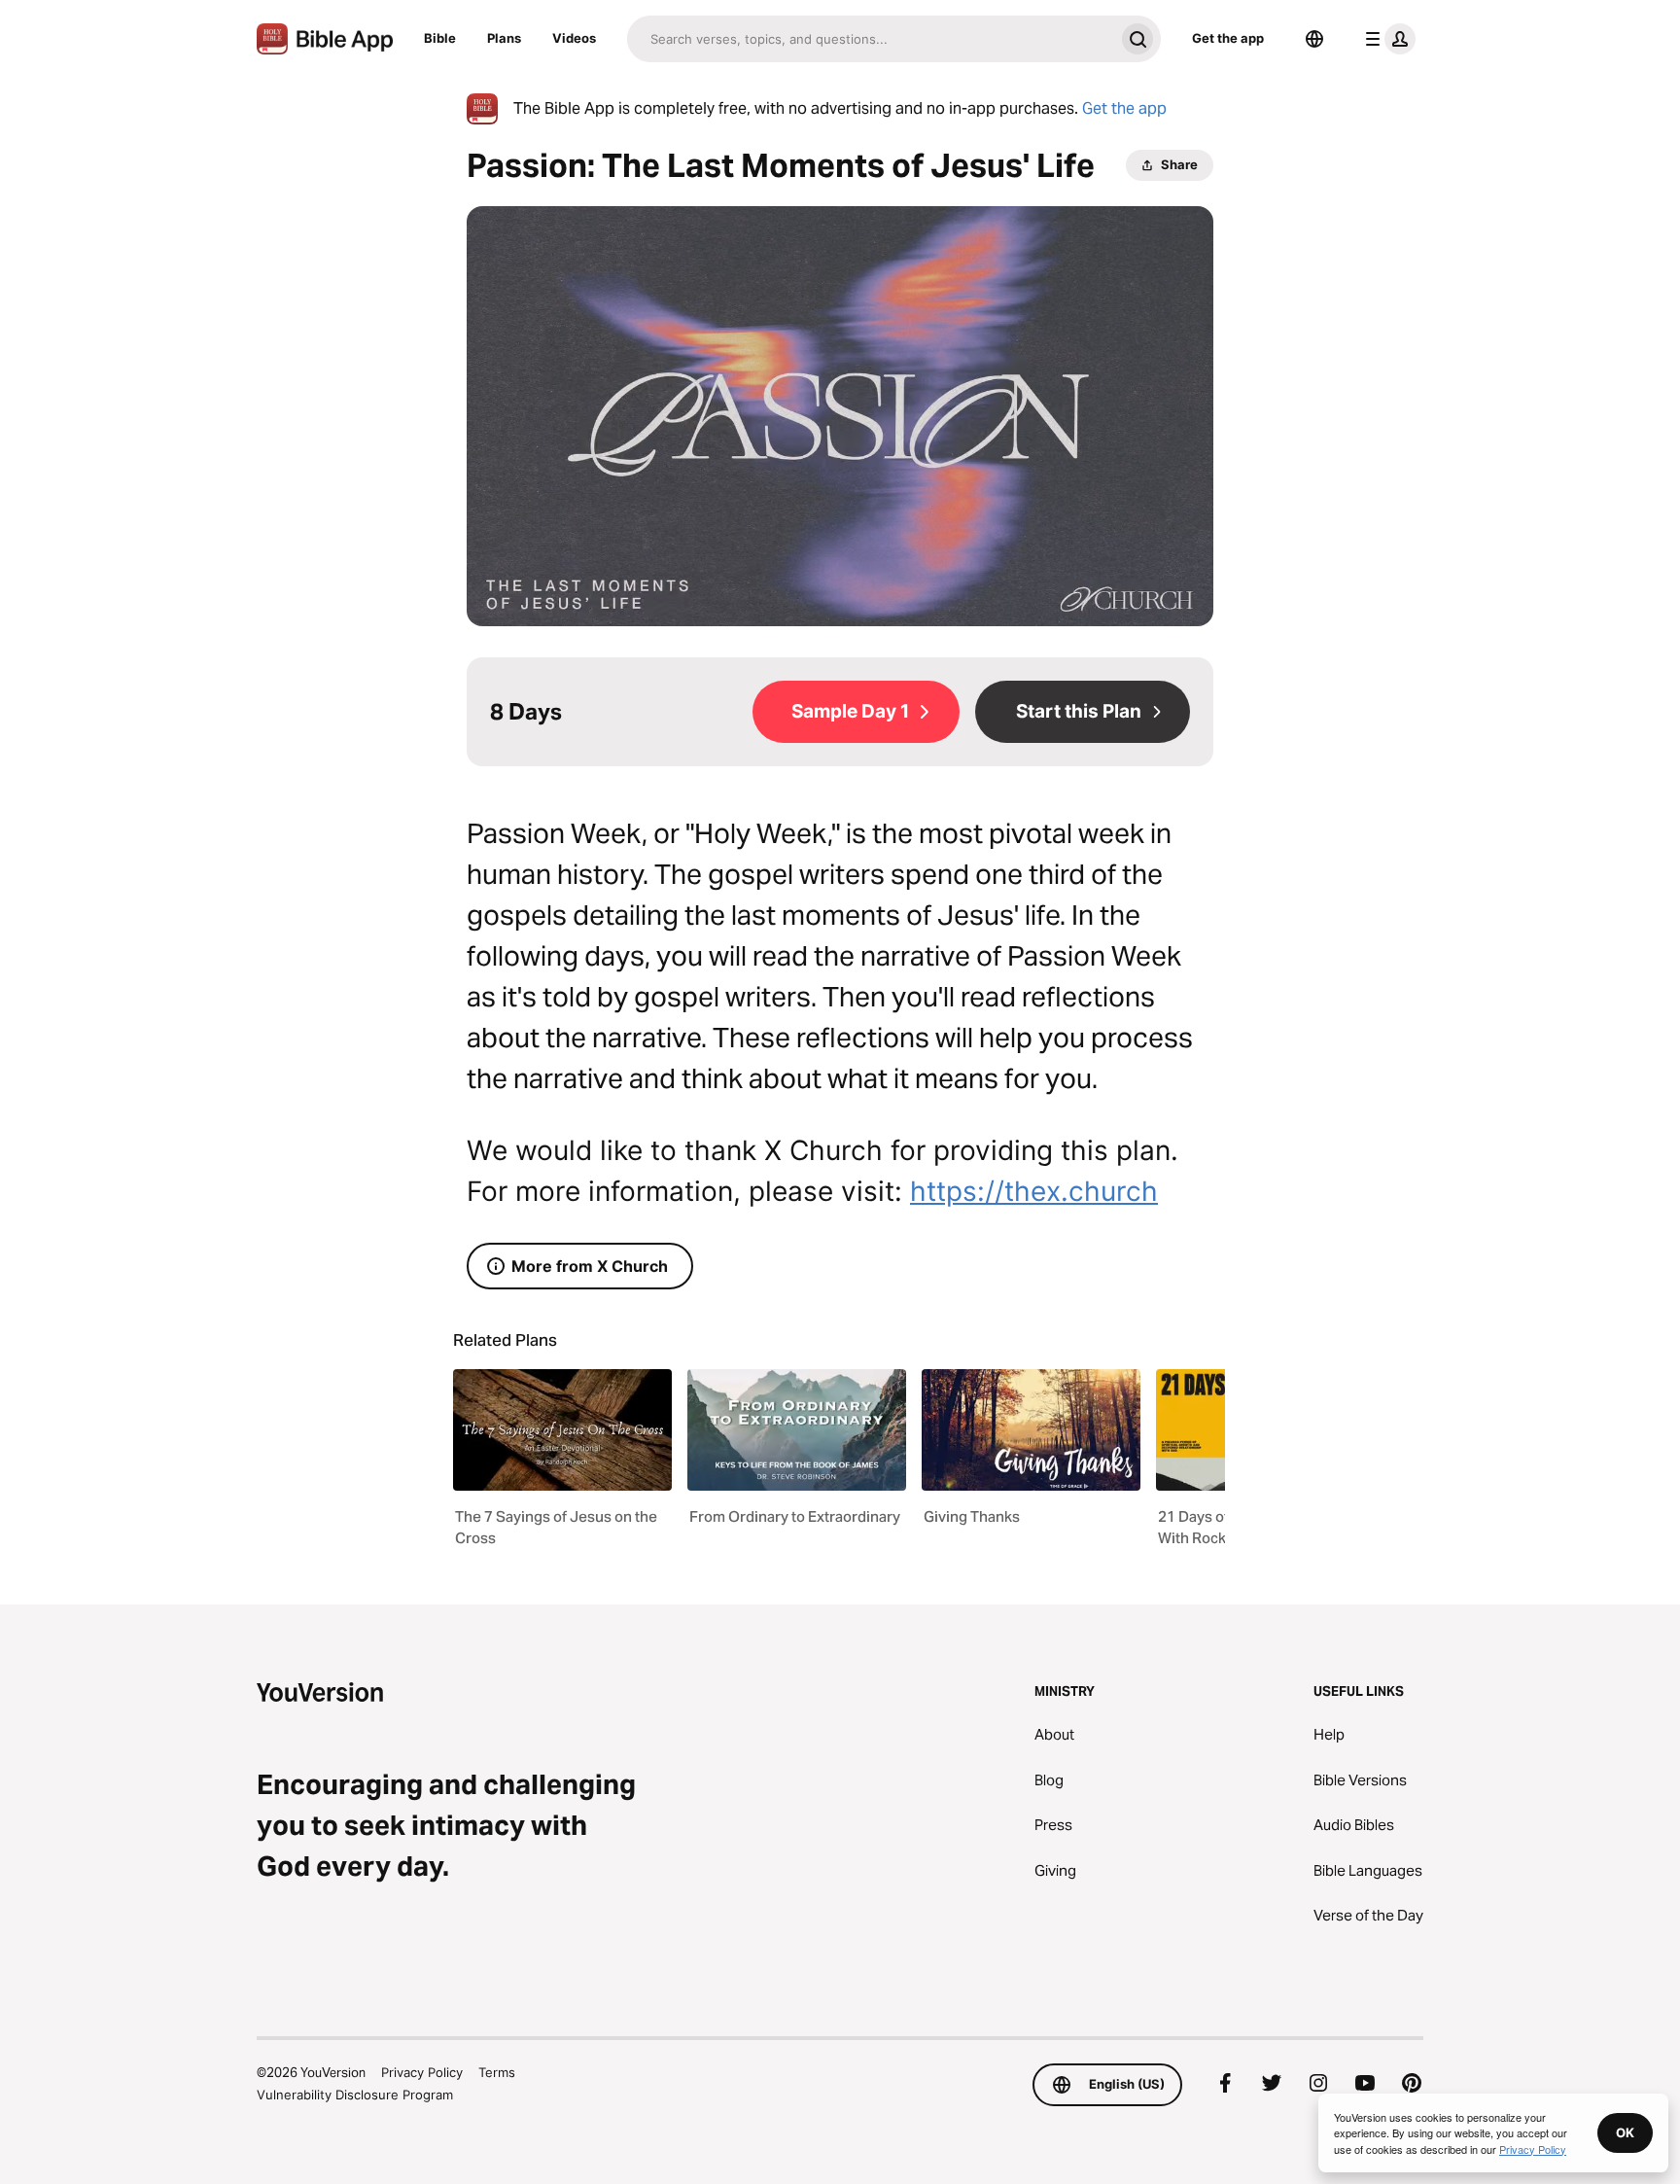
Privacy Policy (422, 2072)
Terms (497, 2072)
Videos (574, 38)
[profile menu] (1386, 39)
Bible (440, 38)
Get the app (1228, 38)
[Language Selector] (1314, 39)
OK (1625, 2132)
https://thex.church (1034, 1191)
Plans (504, 38)
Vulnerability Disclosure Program (355, 2095)
